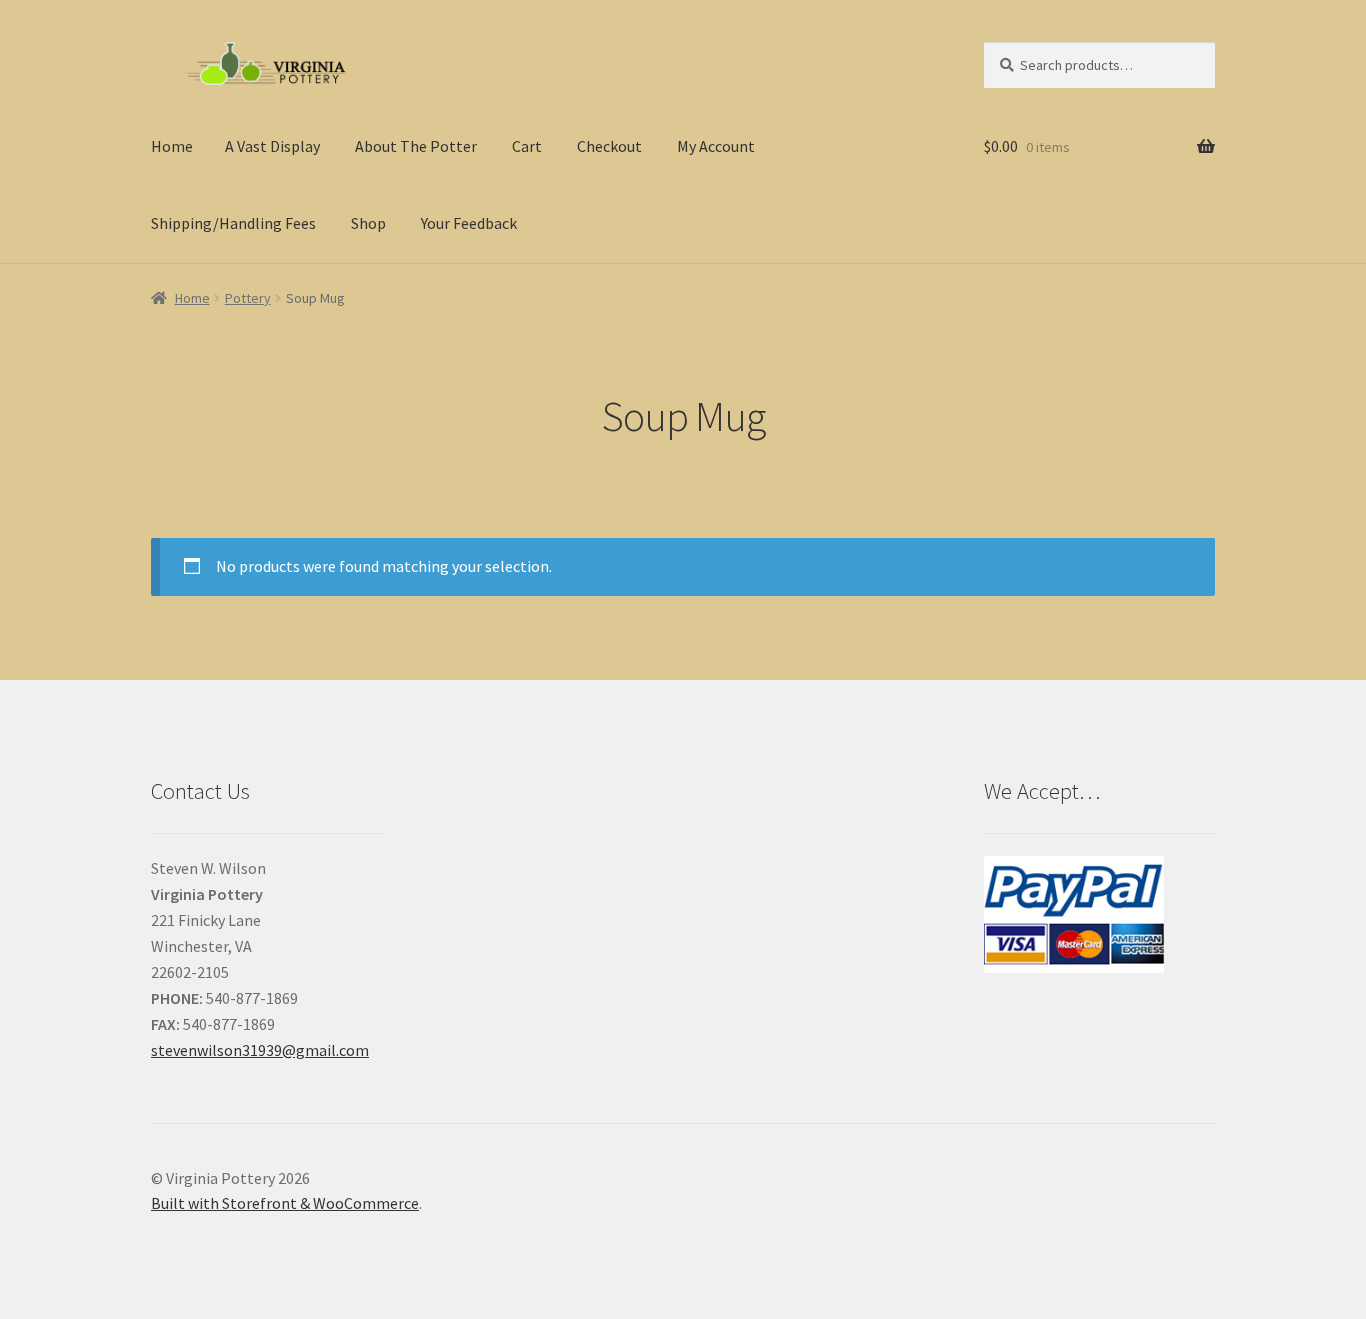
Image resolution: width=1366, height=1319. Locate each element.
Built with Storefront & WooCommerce (285, 1203)
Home (172, 146)
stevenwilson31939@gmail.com (260, 1050)
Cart (527, 146)
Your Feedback (469, 223)
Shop (368, 223)
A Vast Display (272, 146)
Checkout (609, 146)
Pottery (248, 298)
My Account (716, 146)
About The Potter (416, 146)
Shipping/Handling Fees (233, 223)
